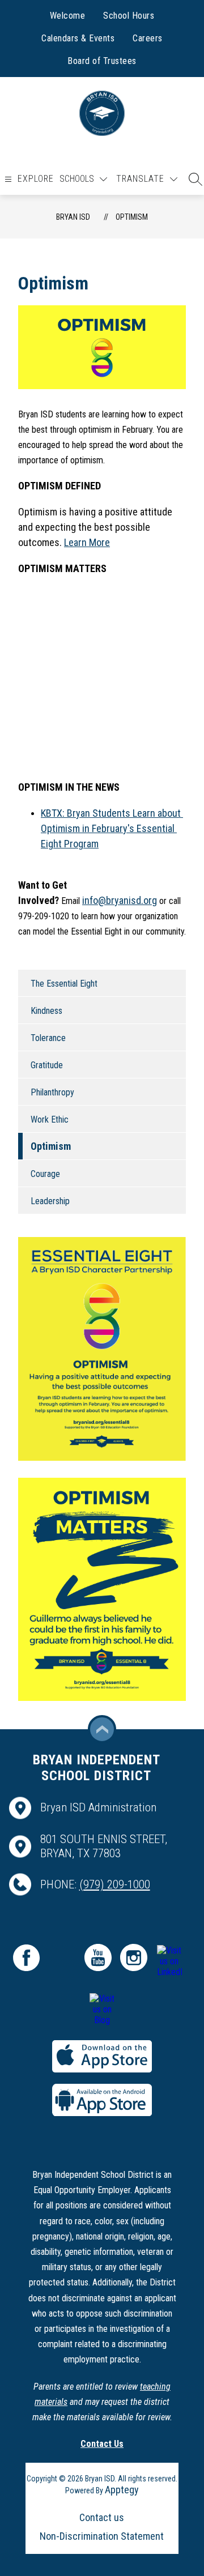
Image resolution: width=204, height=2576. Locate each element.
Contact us (102, 2517)
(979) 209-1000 (115, 1884)
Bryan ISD (73, 217)
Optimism (132, 217)
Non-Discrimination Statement (102, 2536)
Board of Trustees (102, 61)
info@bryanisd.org (120, 900)
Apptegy (122, 2490)
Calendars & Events (78, 38)
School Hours (129, 16)
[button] (193, 179)
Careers (148, 38)
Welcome (68, 16)
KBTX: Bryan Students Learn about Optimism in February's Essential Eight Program (112, 828)
